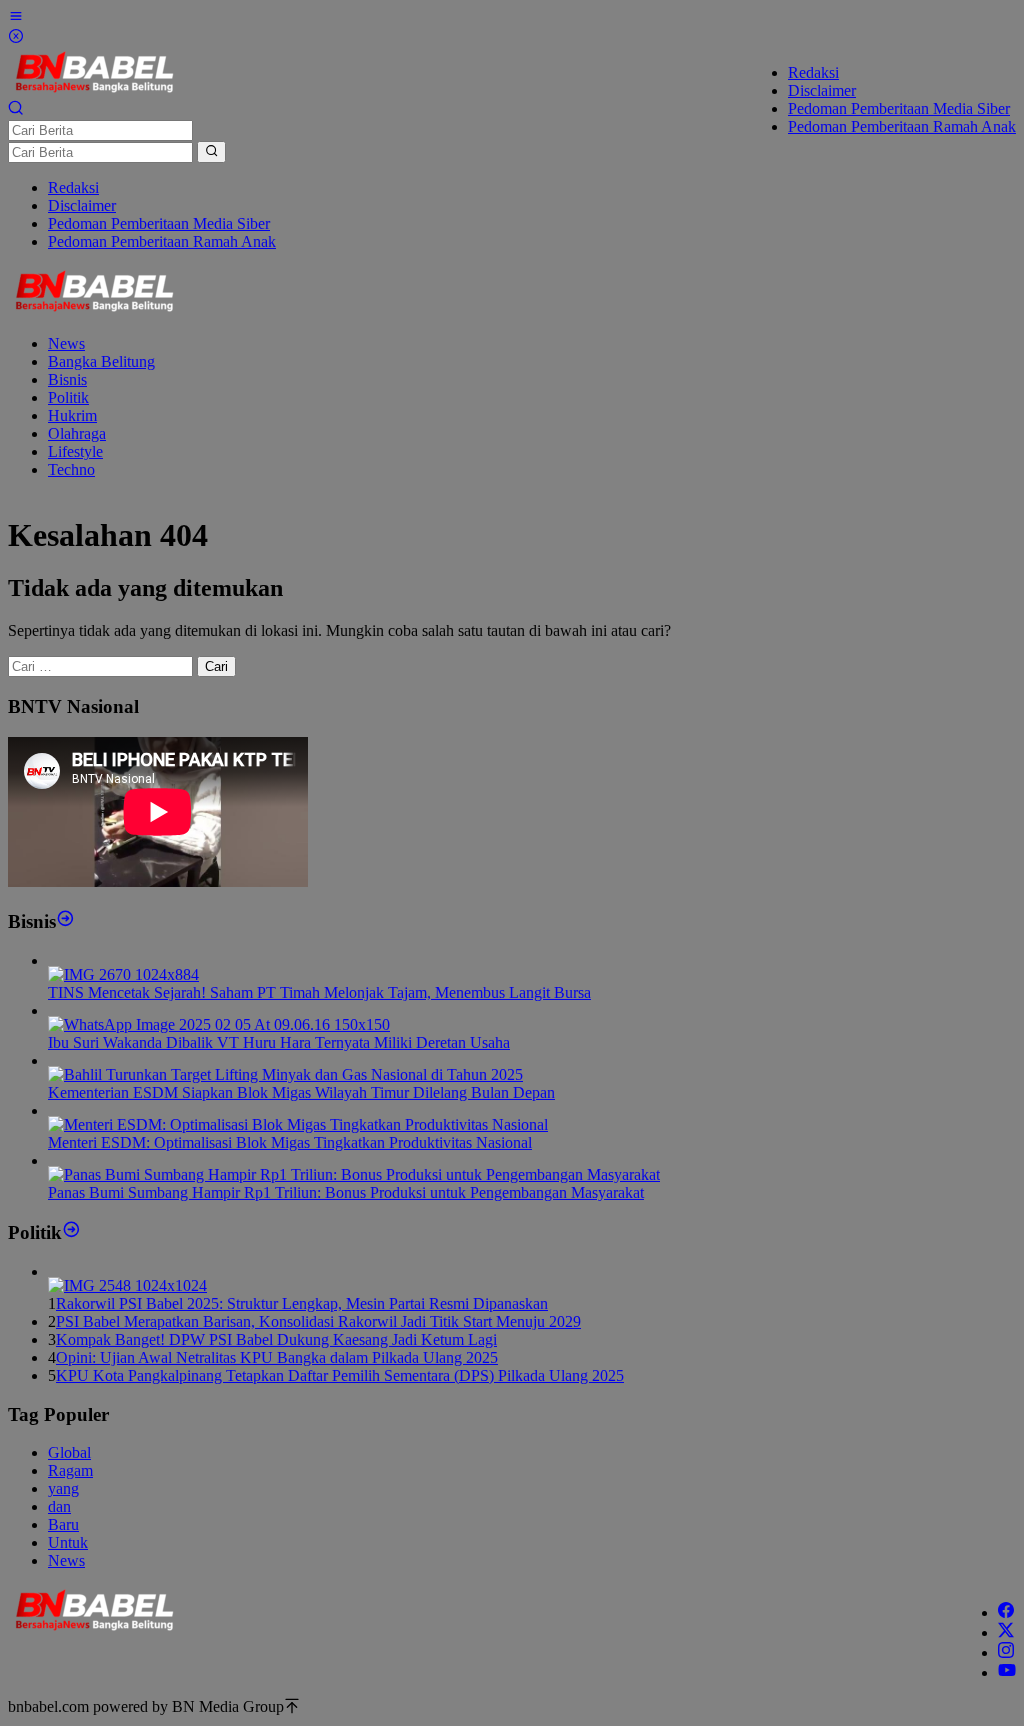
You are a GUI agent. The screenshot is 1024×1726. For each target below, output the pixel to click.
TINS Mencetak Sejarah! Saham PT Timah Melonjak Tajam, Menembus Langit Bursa (319, 992)
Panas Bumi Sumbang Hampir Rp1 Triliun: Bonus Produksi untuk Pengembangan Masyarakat (346, 1192)
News (66, 1560)
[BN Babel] (94, 90)
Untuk (68, 1542)
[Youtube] (1007, 1672)
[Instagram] (1006, 1652)
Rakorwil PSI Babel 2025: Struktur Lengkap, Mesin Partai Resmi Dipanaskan (302, 1303)
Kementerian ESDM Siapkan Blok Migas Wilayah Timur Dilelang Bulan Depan (301, 1092)
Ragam (70, 1470)
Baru (63, 1524)
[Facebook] (1006, 1612)
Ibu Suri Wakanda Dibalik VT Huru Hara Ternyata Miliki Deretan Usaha (279, 1042)
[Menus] (16, 18)
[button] (211, 152)
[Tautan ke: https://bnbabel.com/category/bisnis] (65, 921)
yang (63, 1488)
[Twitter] (1006, 1632)
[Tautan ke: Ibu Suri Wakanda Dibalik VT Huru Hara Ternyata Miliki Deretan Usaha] (219, 1024)
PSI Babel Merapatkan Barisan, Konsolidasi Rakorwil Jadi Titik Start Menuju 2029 (318, 1321)
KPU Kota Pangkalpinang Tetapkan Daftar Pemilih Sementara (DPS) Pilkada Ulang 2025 (340, 1375)
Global (69, 1452)
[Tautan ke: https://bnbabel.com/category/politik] (71, 1232)
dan (59, 1506)
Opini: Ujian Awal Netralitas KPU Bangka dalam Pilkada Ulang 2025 (277, 1357)
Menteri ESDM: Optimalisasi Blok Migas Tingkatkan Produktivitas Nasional (290, 1142)
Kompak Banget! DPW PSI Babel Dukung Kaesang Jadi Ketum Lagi (276, 1339)
